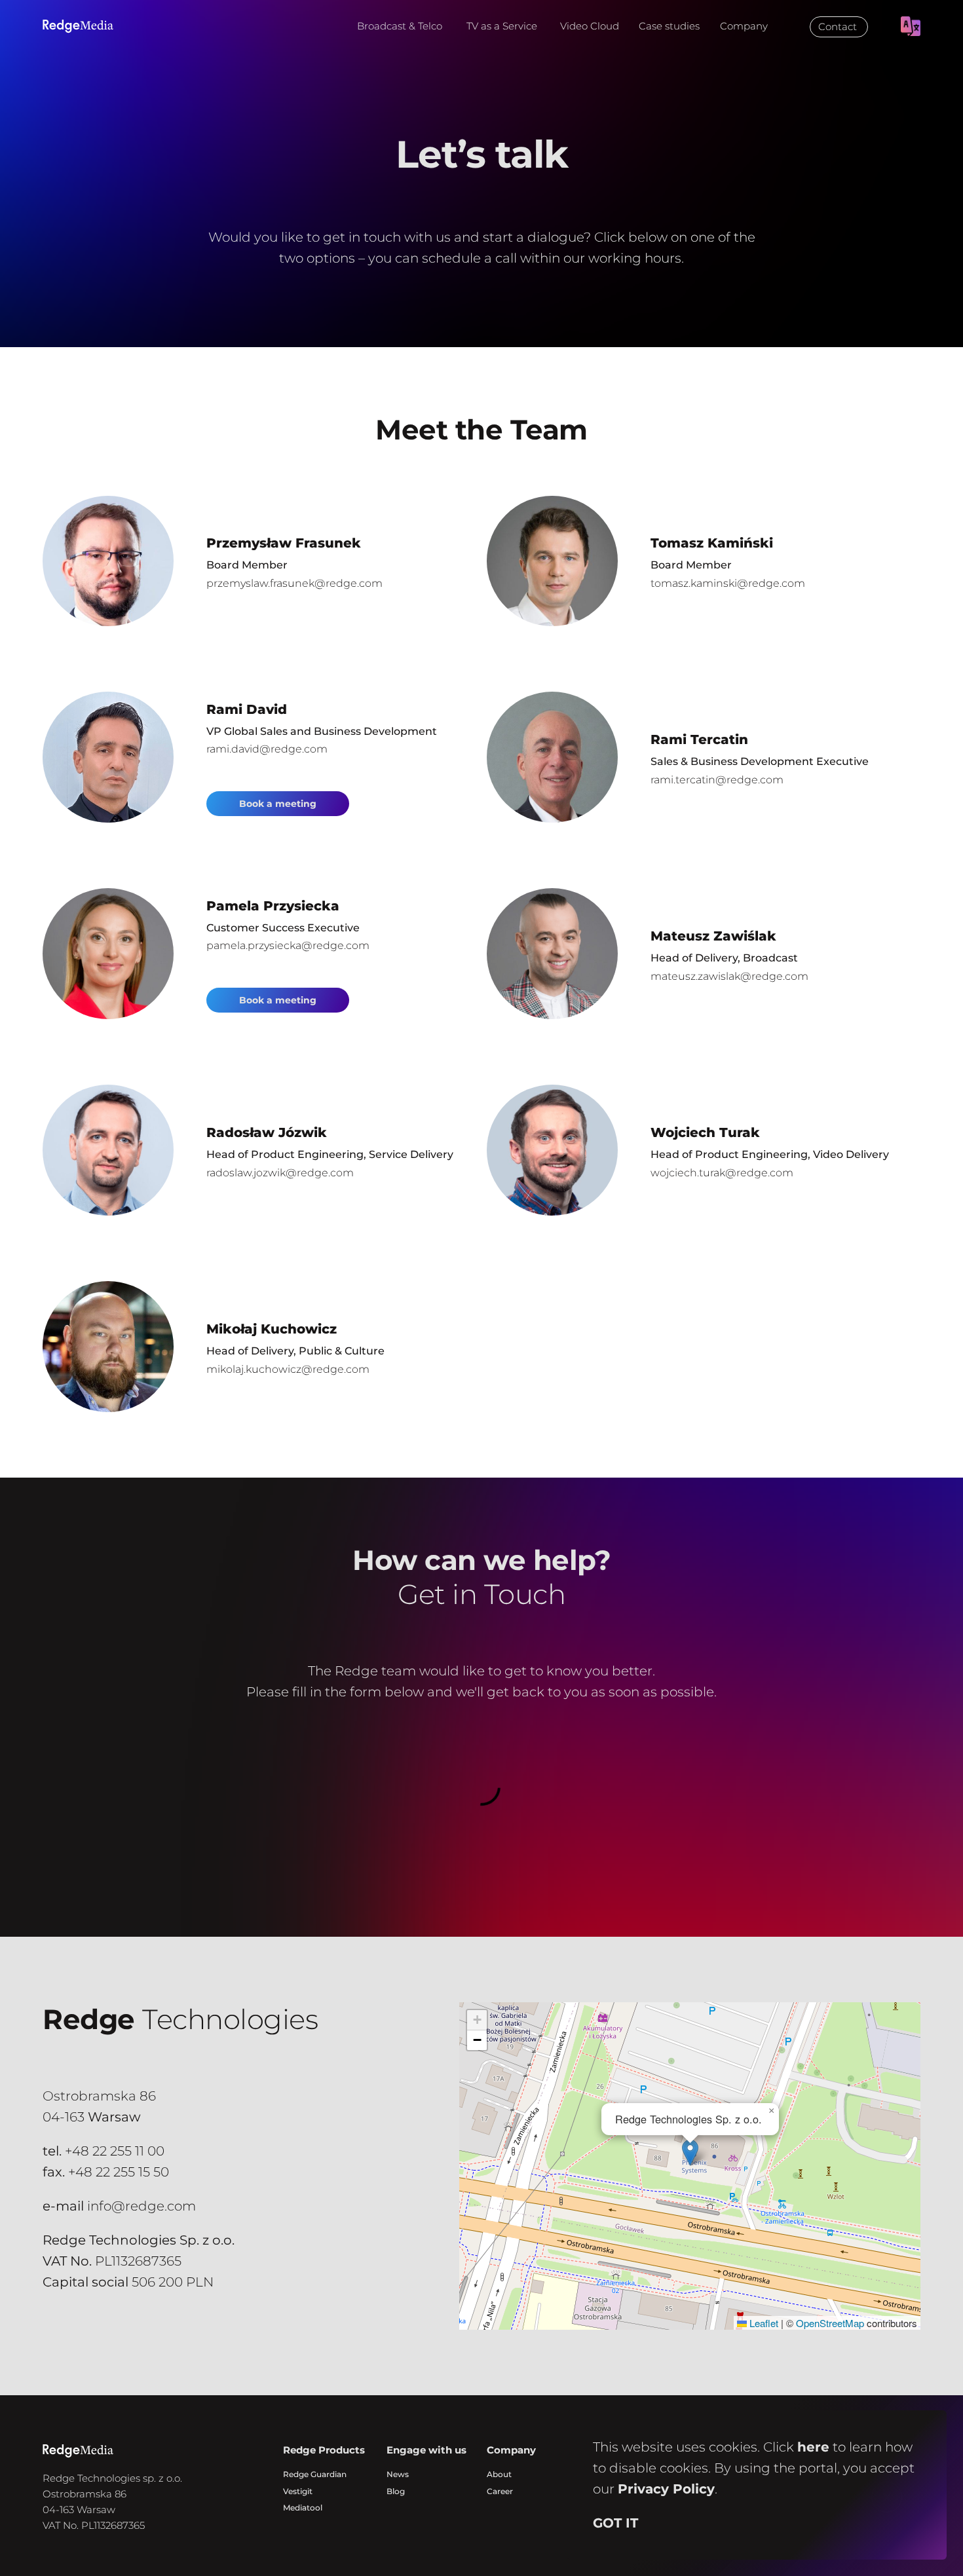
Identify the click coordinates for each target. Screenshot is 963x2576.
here (813, 2447)
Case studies (669, 26)
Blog (396, 2491)
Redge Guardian (315, 2474)
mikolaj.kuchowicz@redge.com (288, 1369)
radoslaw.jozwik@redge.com (280, 1173)
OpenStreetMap (830, 2323)
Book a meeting (278, 804)
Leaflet (763, 2323)
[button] (690, 2153)
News (398, 2474)
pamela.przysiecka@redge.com (288, 945)
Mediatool (303, 2508)
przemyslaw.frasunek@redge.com (294, 583)
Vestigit (298, 2491)
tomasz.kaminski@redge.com (728, 583)
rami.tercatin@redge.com (717, 780)
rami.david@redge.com (267, 749)
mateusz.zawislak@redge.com (729, 976)
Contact (838, 27)
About (499, 2474)
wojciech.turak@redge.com (722, 1173)
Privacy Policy (666, 2489)
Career (500, 2491)
